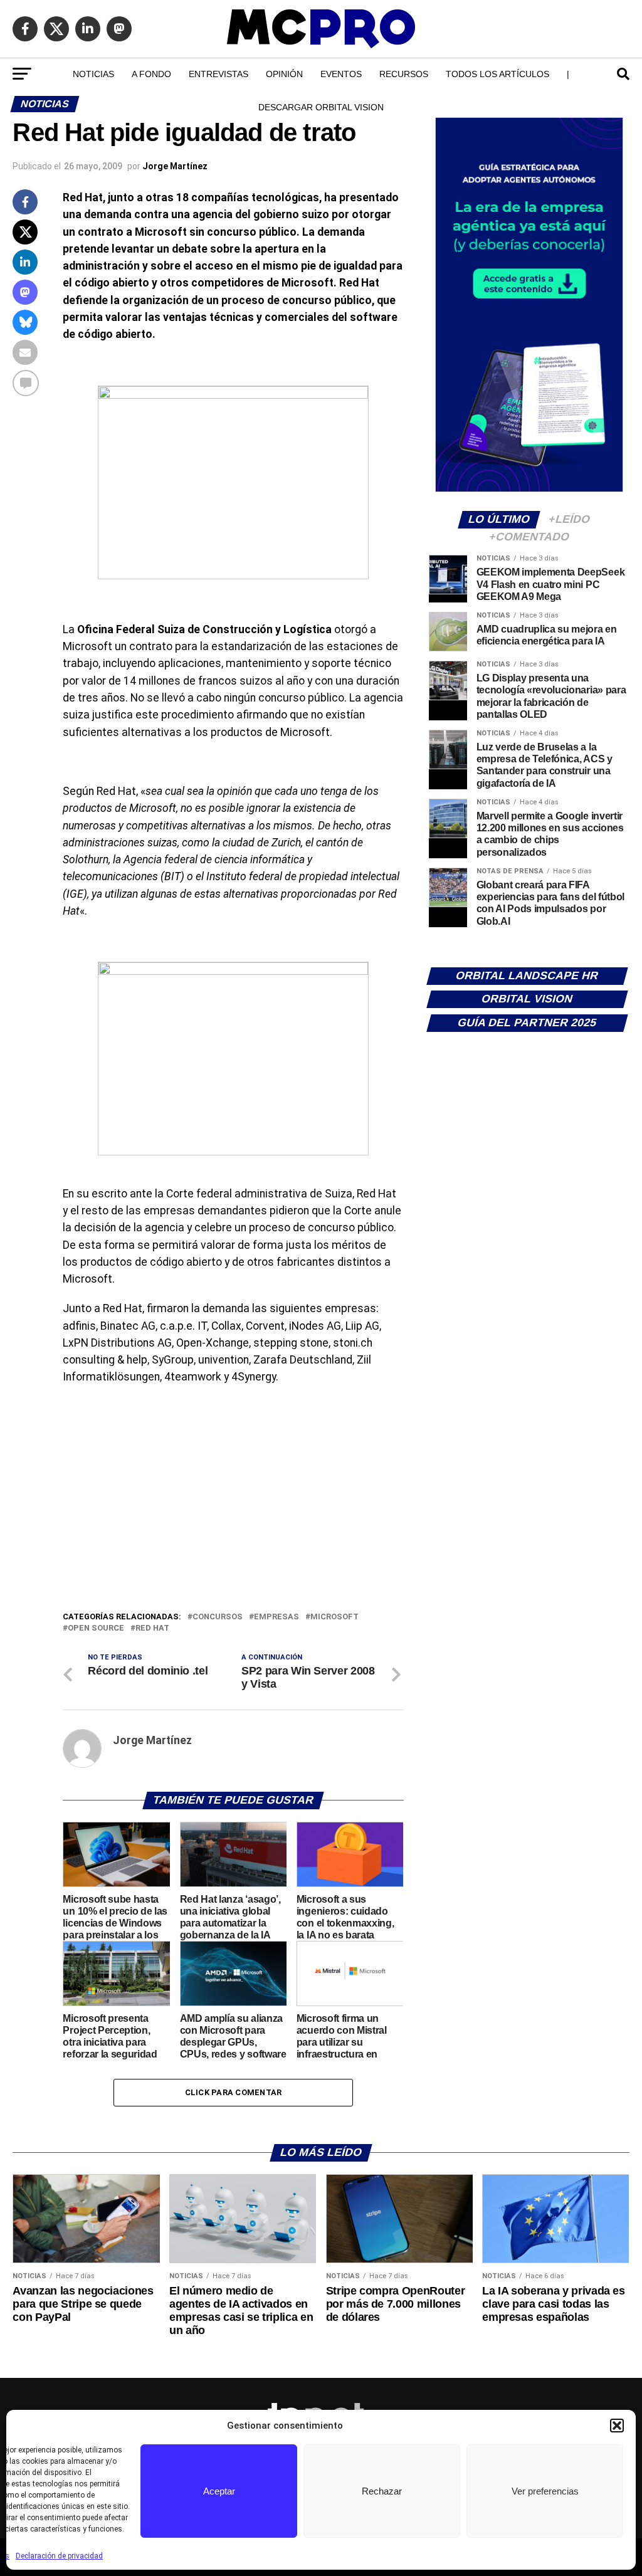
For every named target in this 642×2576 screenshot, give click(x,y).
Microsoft (334, 1617)
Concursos (218, 1617)
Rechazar (382, 2491)
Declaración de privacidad (59, 2556)
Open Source (96, 1628)
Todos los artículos (497, 74)
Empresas (276, 1617)
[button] (617, 2426)
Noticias (93, 74)
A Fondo (151, 74)
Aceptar (219, 2491)
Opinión (284, 74)
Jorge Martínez (175, 166)
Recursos (404, 74)
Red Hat (152, 1628)
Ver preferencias (545, 2491)
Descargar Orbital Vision (321, 107)
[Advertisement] (233, 1516)
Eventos (341, 74)
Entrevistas (218, 74)
